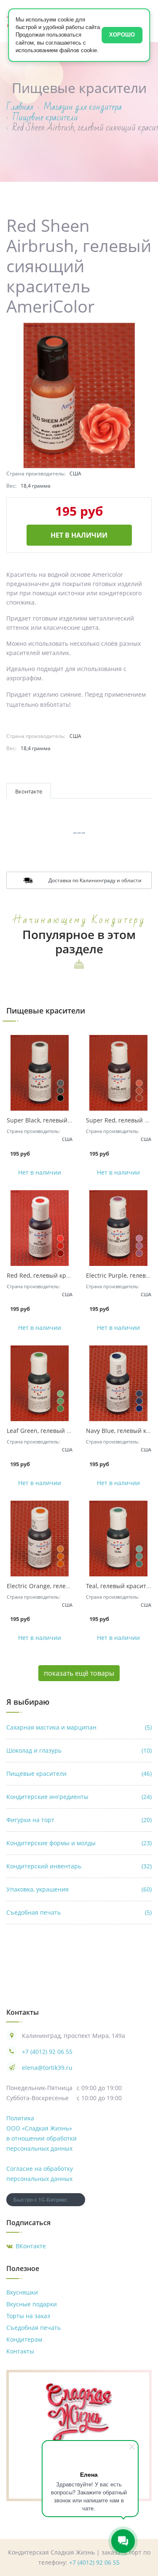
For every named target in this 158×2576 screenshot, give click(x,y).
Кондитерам (24, 2339)
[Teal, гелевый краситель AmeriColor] (119, 1539)
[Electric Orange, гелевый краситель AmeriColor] (40, 1539)
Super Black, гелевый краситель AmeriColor (70, 1120)
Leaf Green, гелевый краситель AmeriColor (68, 1431)
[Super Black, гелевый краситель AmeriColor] (40, 1073)
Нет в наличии (79, 535)
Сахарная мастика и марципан (79, 1727)
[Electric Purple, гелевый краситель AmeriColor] (119, 1228)
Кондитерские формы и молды (79, 1843)
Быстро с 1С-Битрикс (40, 2199)
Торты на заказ (28, 2316)
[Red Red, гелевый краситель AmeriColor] (40, 1228)
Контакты (20, 2351)
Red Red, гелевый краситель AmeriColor (65, 1275)
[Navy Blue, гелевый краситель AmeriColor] (119, 1383)
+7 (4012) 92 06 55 (47, 2052)
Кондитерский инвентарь (79, 1866)
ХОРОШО (122, 35)
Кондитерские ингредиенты (79, 1797)
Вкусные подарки (32, 2304)
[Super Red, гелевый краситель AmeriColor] (119, 1073)
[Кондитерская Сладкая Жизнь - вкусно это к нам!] (79, 2412)
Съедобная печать (79, 1912)
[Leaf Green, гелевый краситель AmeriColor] (40, 1383)
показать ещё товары (79, 1673)
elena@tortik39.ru (47, 2068)
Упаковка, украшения (79, 1889)
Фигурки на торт (79, 1820)
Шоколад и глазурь (79, 1750)
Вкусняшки (22, 2292)
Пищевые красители (79, 1773)
